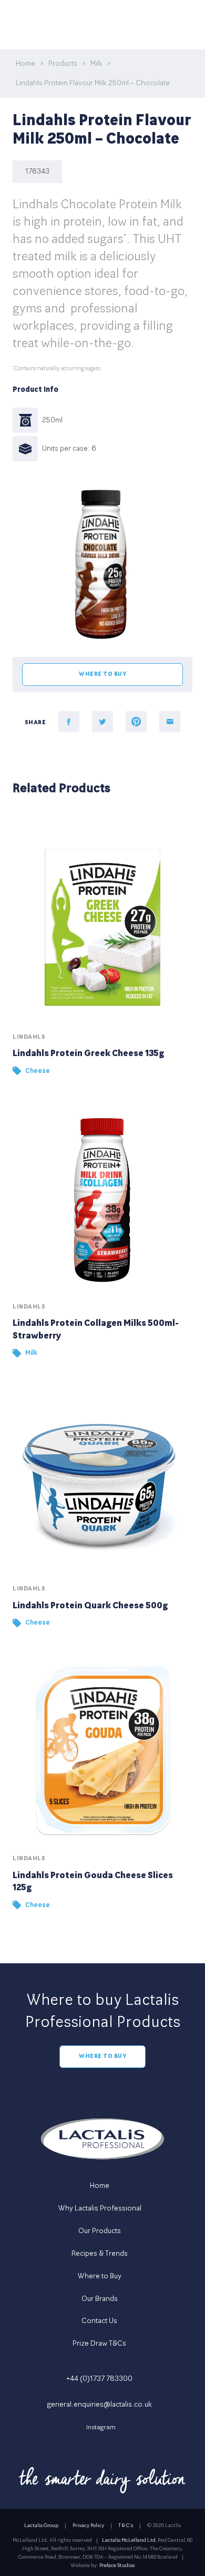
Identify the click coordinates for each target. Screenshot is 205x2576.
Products (63, 63)
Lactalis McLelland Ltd (129, 2540)
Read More (102, 957)
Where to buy (102, 674)
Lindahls (29, 1037)
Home (25, 63)
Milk (96, 63)
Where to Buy (102, 2056)
